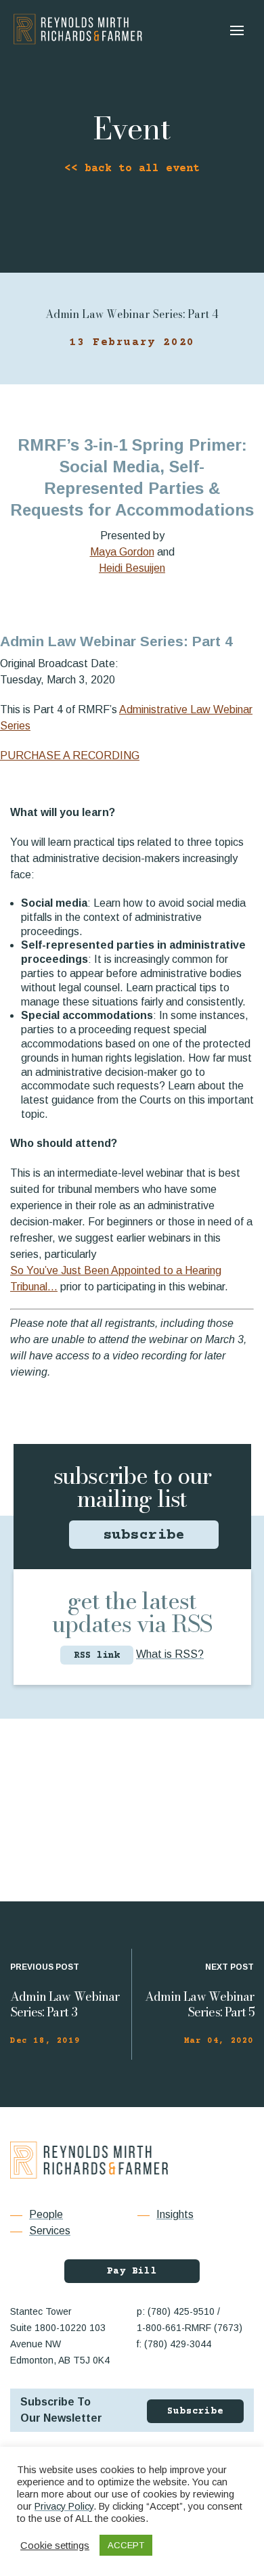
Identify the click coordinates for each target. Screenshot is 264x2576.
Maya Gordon (122, 552)
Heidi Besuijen (132, 568)
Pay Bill (132, 2272)
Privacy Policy (64, 2506)
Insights (175, 2214)
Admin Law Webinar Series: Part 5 (199, 2004)
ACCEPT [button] (126, 2545)
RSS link (97, 1656)
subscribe (144, 1536)
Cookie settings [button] (55, 2546)
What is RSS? (170, 1654)
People (46, 2214)
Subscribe (195, 2412)
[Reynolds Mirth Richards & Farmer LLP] (78, 29)
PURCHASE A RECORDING (70, 755)
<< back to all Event (132, 168)
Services (50, 2231)
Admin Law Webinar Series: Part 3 (65, 2004)
